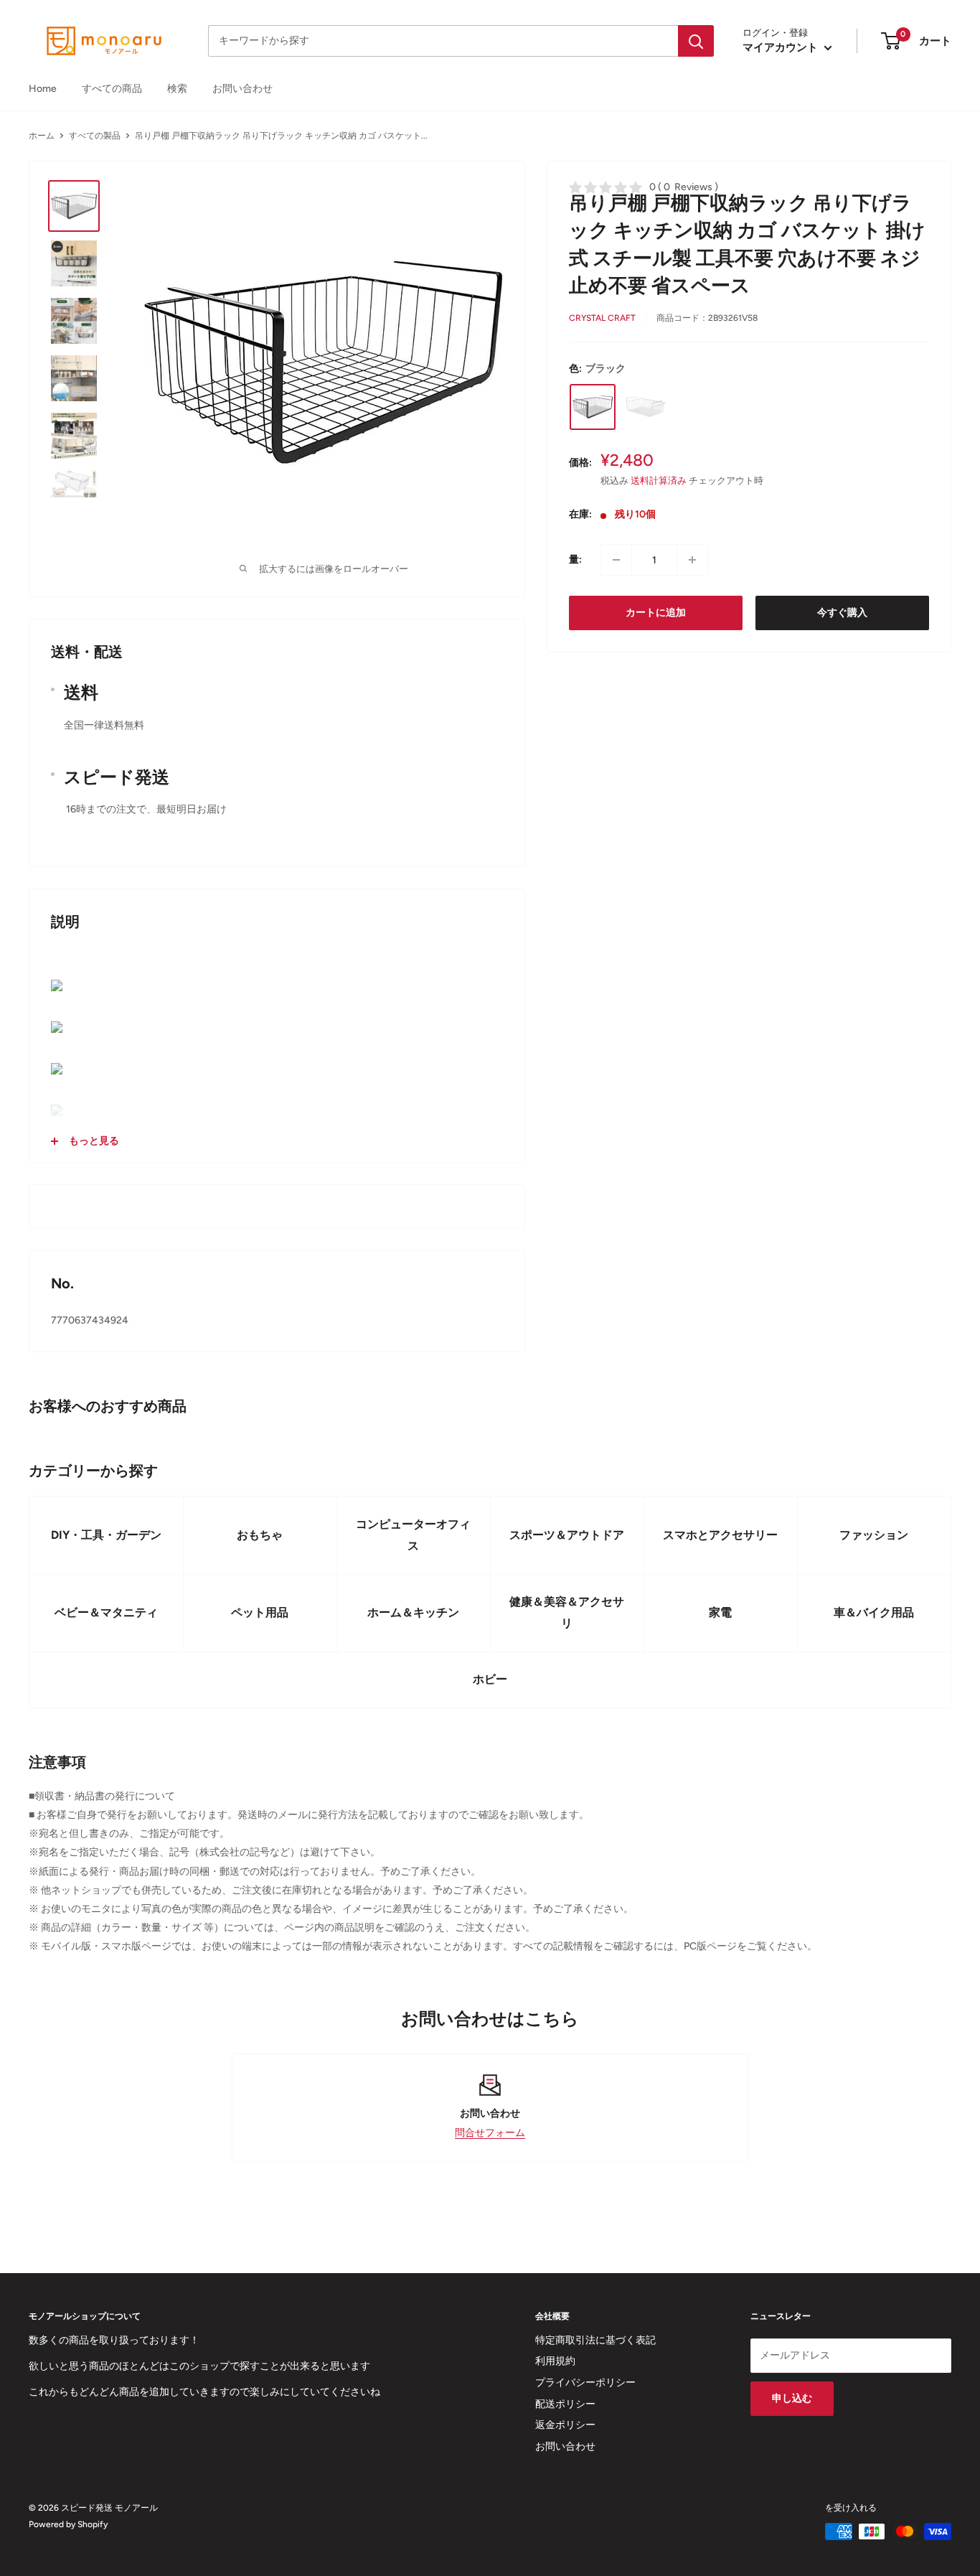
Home (43, 89)
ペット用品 (260, 1612)
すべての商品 (112, 89)
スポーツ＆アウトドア (567, 1535)
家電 (720, 1612)
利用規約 (555, 2361)
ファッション (874, 1535)
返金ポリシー (565, 2425)
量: (575, 559)
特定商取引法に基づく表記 (595, 2340)
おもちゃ (260, 1535)
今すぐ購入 (842, 613)
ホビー (490, 1679)
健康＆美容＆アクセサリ (567, 1612)
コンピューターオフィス (413, 1535)
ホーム (42, 136)
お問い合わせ (242, 89)
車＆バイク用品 (874, 1612)
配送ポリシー (565, 2404)
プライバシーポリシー (585, 2383)
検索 (177, 89)
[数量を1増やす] (692, 560)
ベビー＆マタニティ (106, 1612)
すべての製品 (95, 136)
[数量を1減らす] (616, 560)
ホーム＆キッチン (413, 1612)
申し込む (792, 2398)
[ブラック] (593, 407)
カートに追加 (656, 613)
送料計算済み (659, 481)
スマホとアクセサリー (720, 1535)
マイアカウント (782, 47)
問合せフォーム (490, 2133)
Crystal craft (602, 318)
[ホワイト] (646, 407)
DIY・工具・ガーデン (106, 1535)
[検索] (696, 41)
